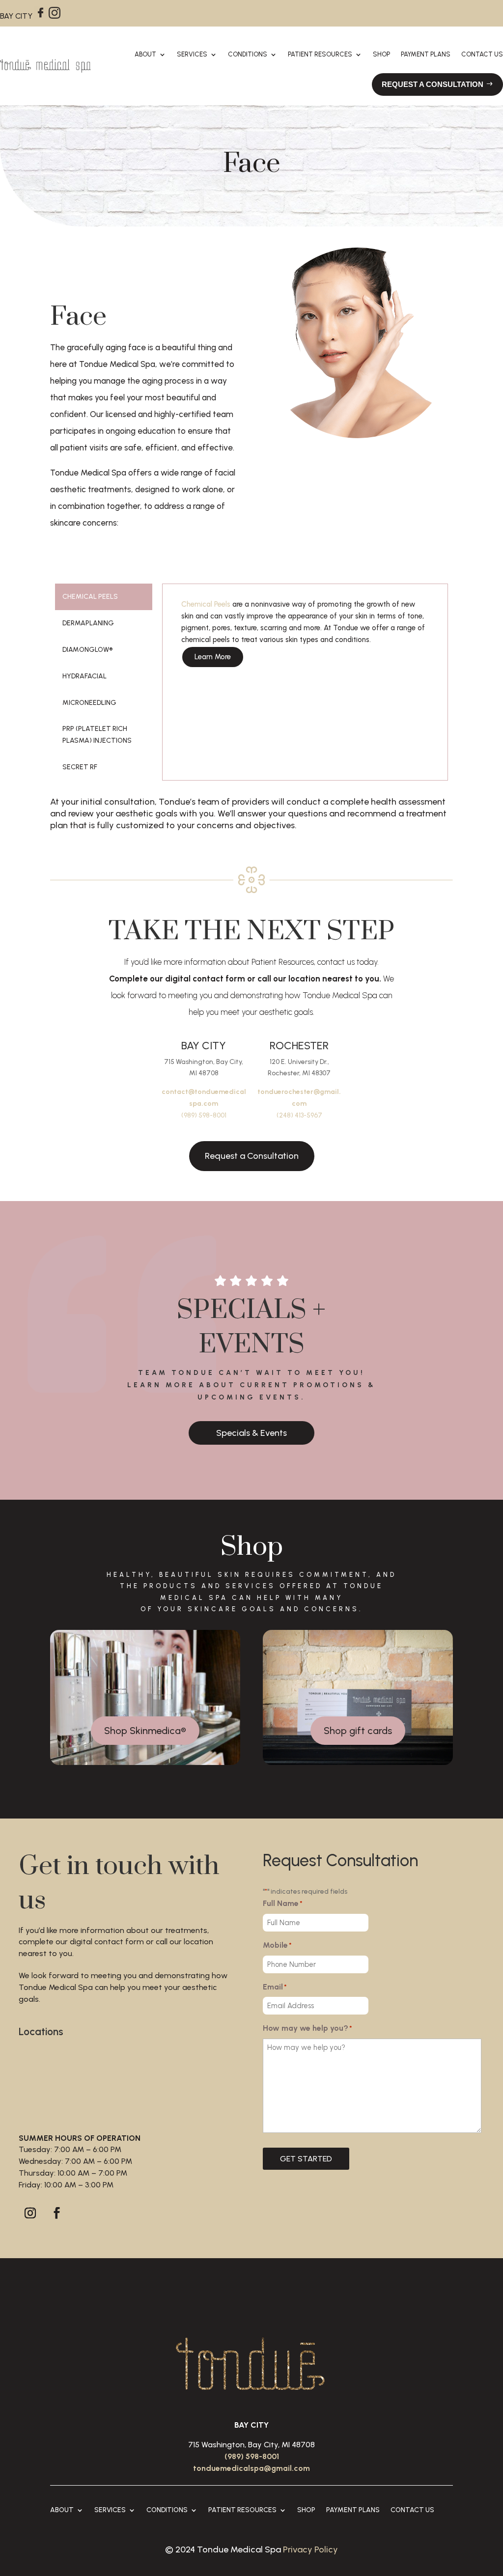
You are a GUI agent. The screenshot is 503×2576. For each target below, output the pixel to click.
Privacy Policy (310, 2549)
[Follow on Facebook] (56, 2213)
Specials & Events (251, 1433)
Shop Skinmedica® (145, 1731)
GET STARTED (306, 2159)
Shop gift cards (358, 1731)
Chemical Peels (206, 604)
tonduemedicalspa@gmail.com (251, 2468)
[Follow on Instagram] (30, 2213)
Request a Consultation (252, 1156)
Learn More (213, 657)
